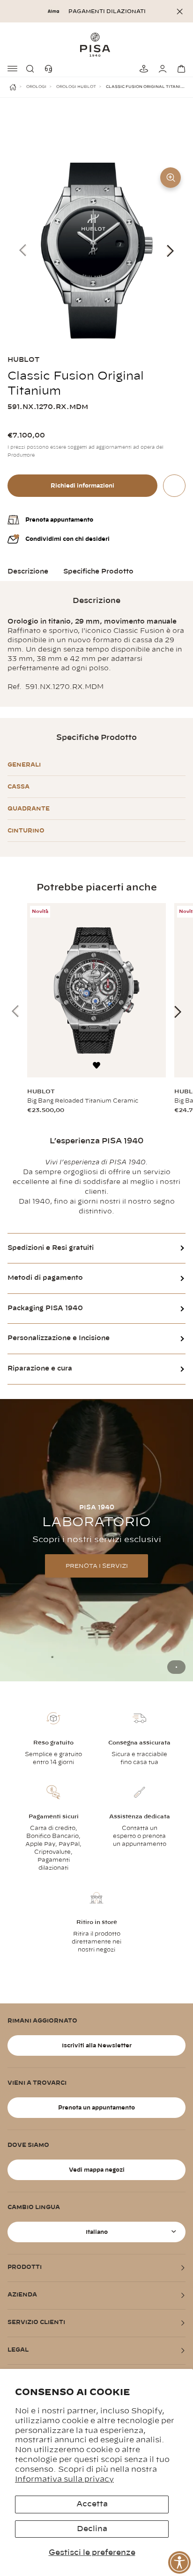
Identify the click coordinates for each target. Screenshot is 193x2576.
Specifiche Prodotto (98, 572)
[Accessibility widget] (179, 2562)
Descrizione (28, 572)
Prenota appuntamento (59, 520)
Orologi (36, 87)
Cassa (19, 787)
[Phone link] (51, 69)
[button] (32, 69)
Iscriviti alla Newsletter (97, 2045)
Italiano (97, 2232)
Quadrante (29, 809)
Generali (24, 765)
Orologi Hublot (76, 87)
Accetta (92, 2504)
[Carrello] (180, 69)
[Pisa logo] (96, 44)
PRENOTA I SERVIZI (97, 1566)
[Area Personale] (161, 69)
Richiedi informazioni (82, 486)
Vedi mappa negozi (97, 2170)
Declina (92, 2529)
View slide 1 (176, 1667)
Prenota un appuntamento (96, 2108)
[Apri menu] (13, 69)
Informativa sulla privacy (64, 2479)
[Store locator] (142, 69)
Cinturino (26, 831)
